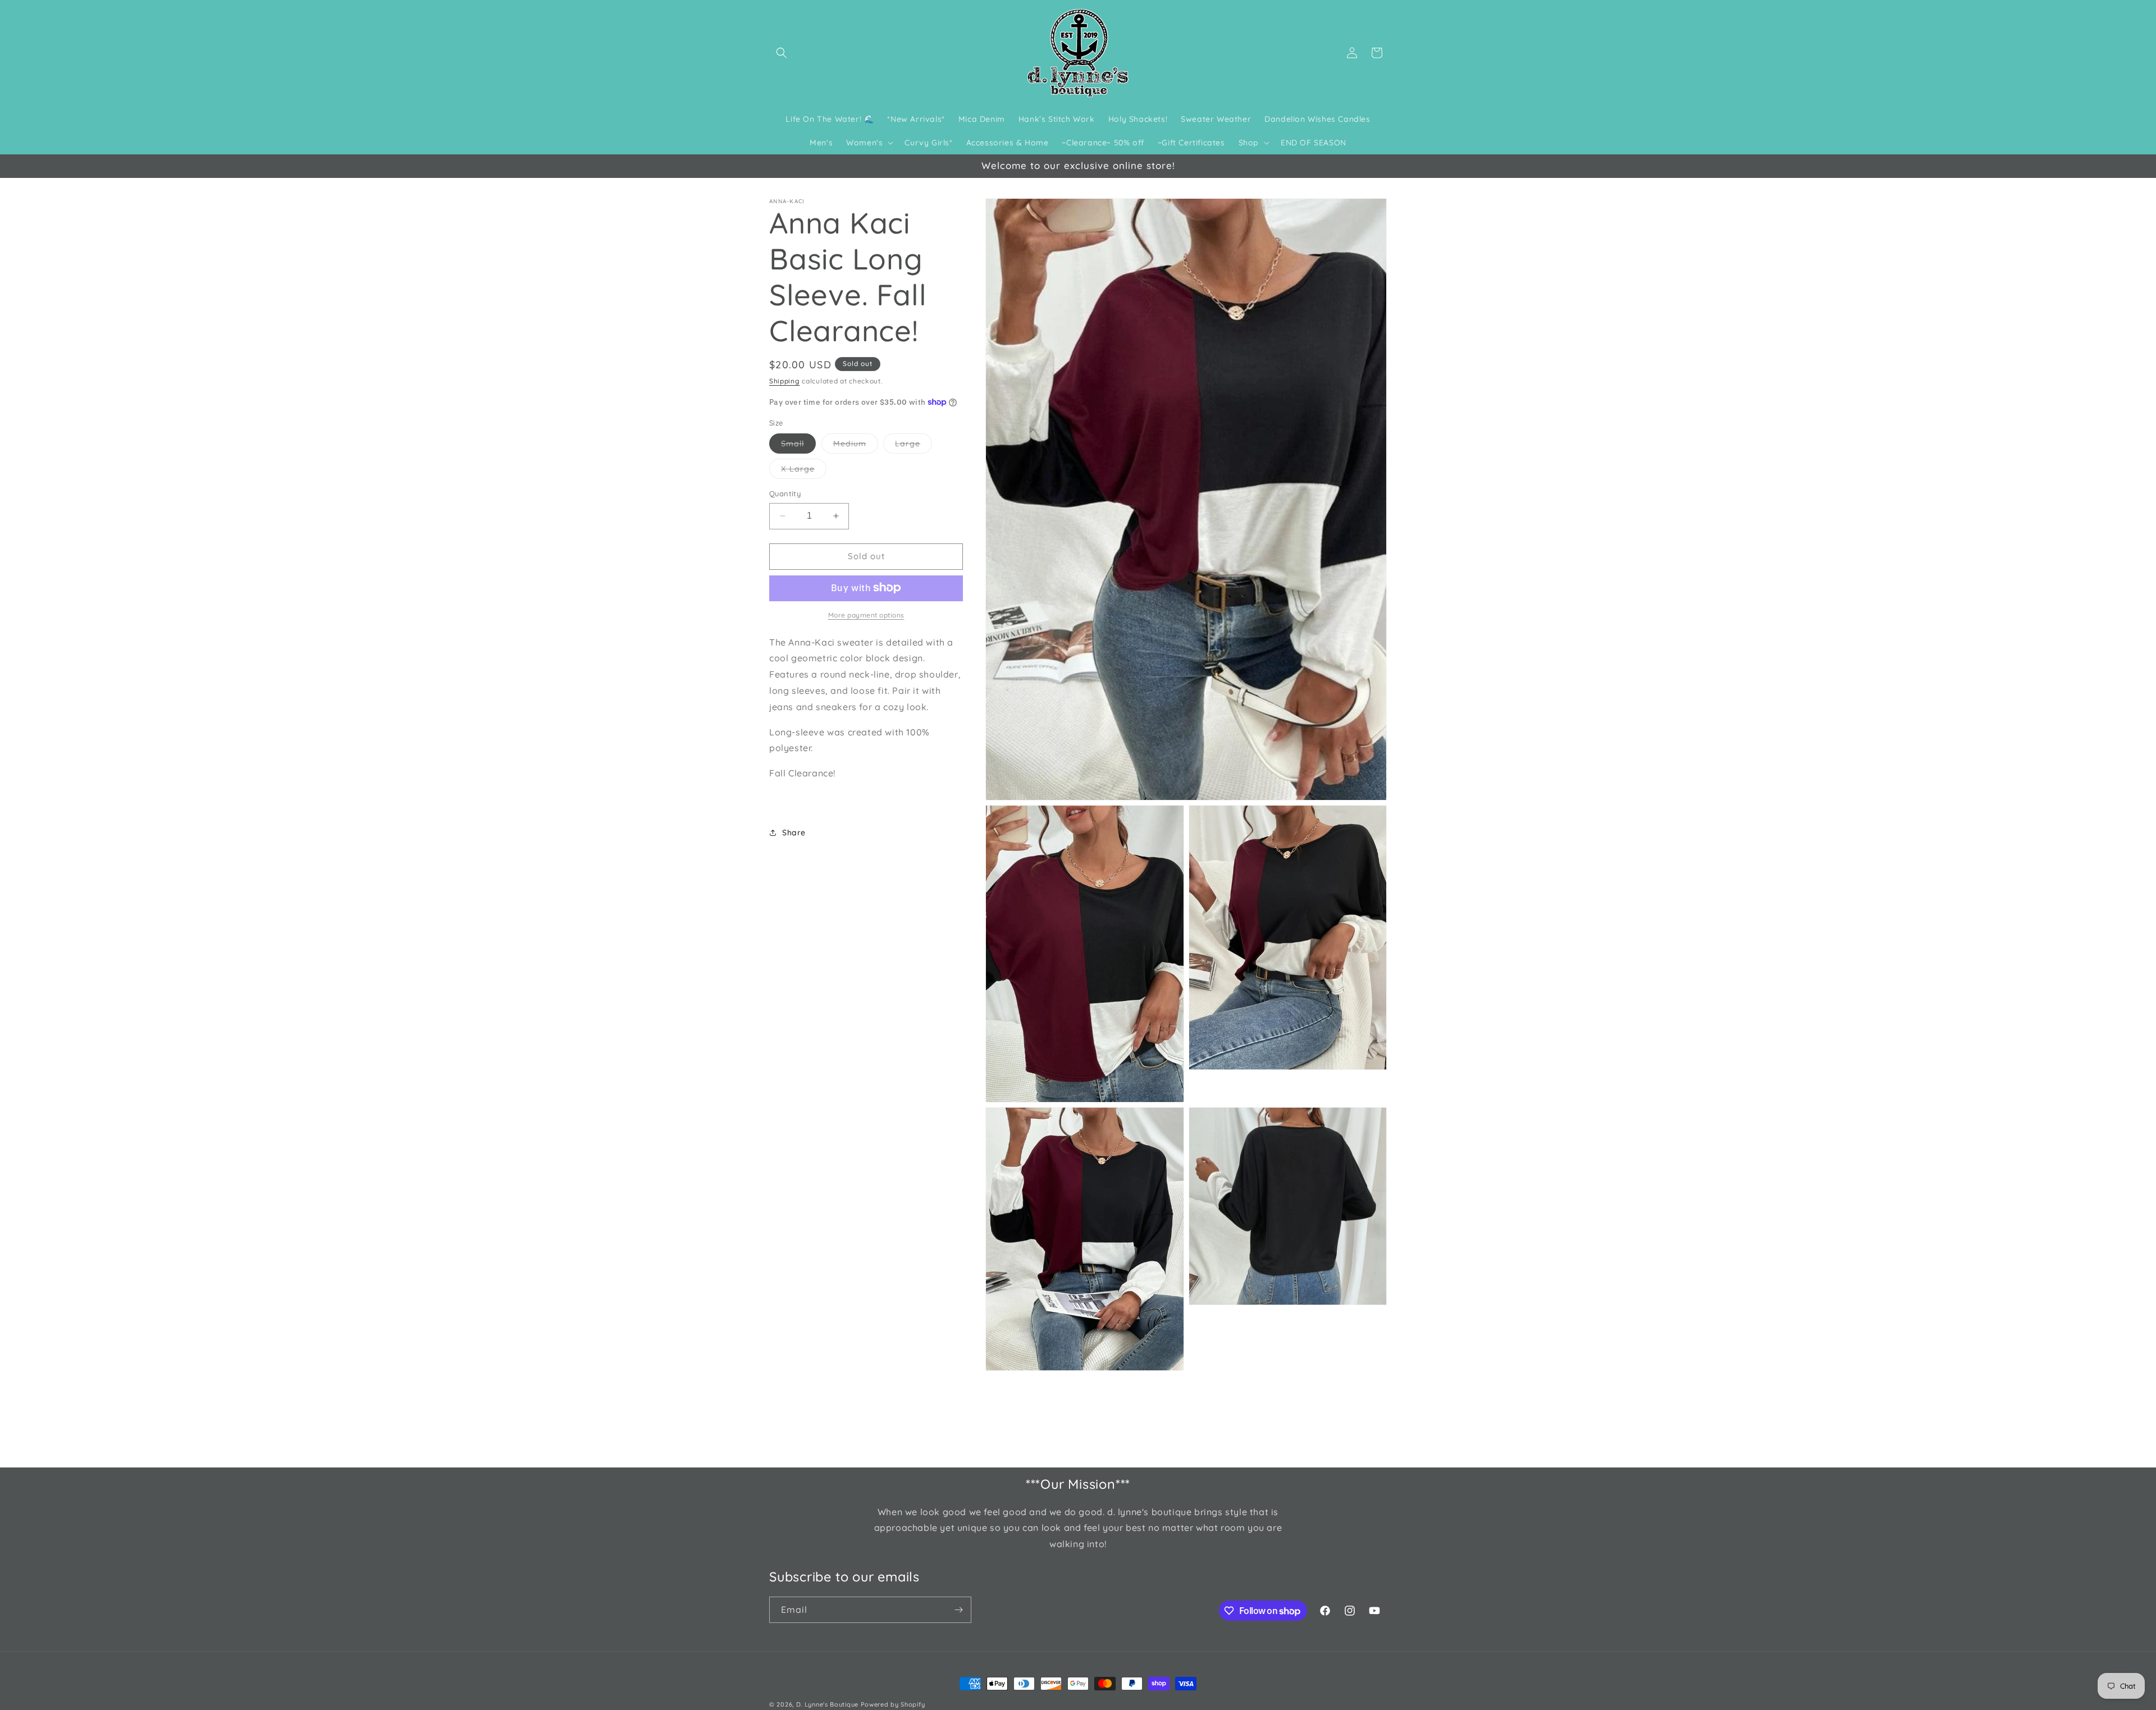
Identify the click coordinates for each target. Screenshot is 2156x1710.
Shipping (785, 381)
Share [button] (794, 833)
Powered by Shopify (893, 1704)
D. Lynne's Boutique (827, 1704)
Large (913, 446)
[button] (782, 53)
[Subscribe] (958, 1610)
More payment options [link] (866, 614)
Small (798, 446)
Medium (856, 446)
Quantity (785, 493)
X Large (804, 471)
